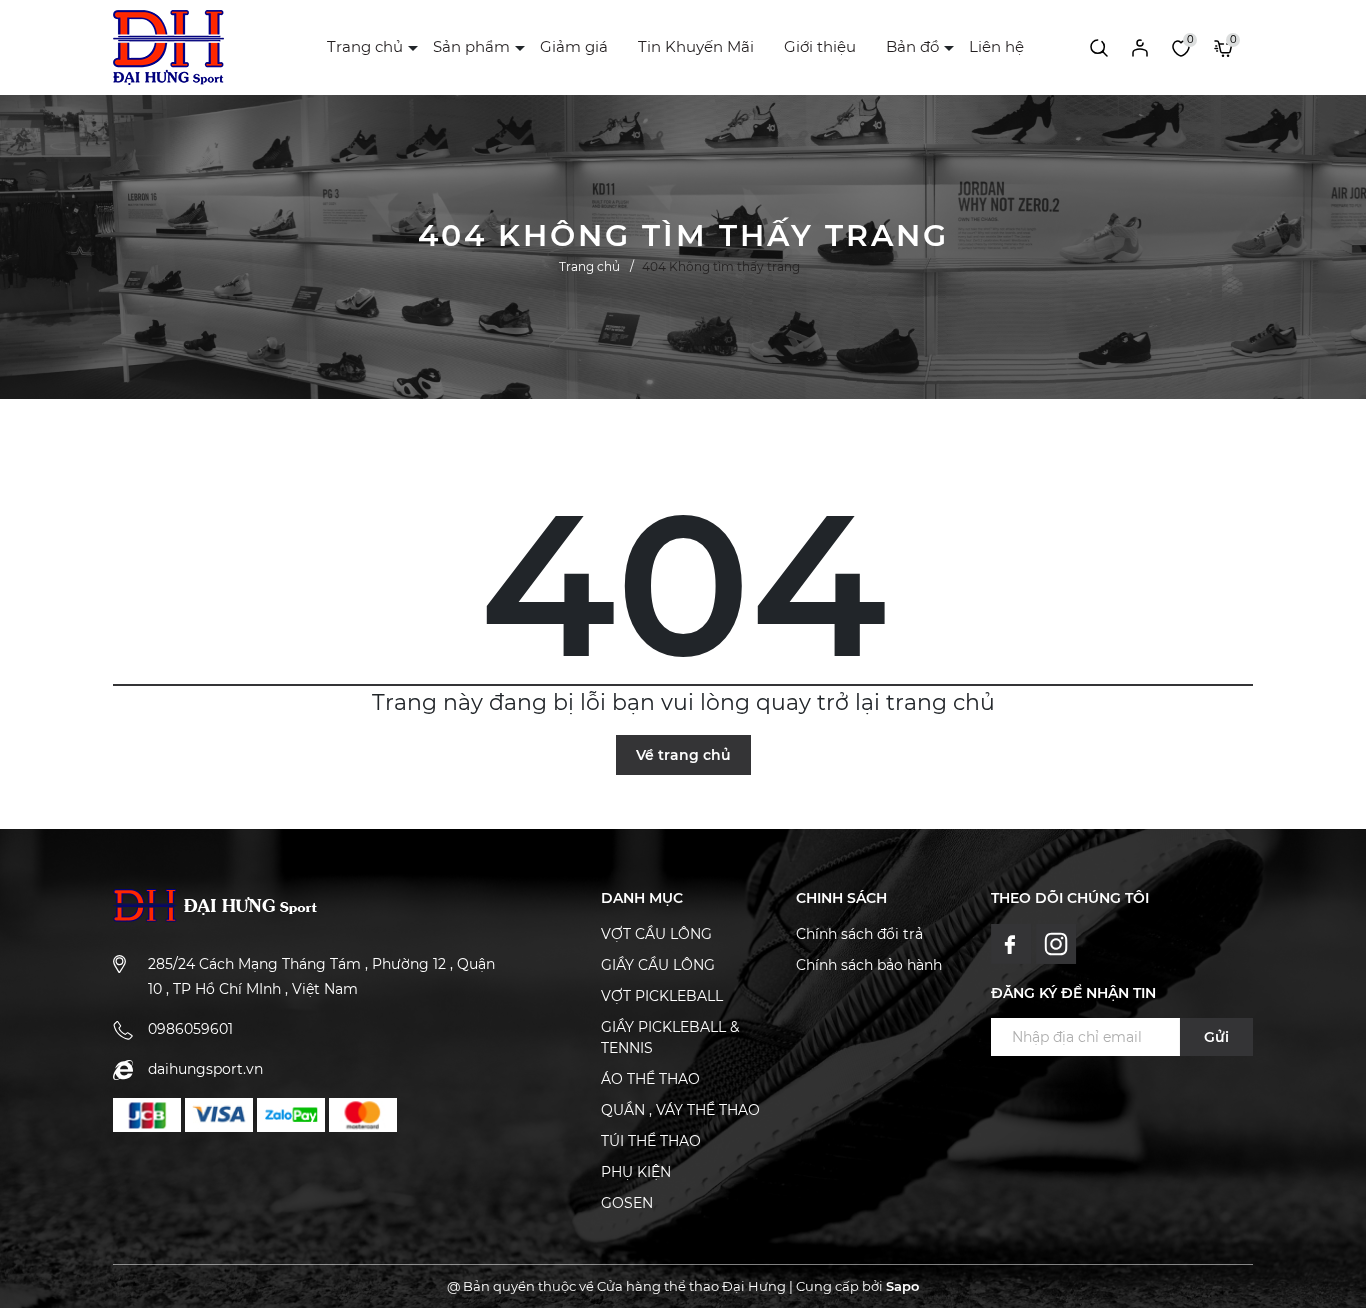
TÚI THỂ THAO (651, 1141)
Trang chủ (365, 46)
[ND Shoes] (147, 1115)
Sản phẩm (471, 46)
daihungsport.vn (205, 1069)
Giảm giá (574, 46)
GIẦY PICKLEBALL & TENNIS (670, 1037)
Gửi (1216, 1037)
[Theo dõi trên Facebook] (1013, 942)
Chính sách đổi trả (859, 934)
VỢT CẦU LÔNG (656, 934)
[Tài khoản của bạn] (1140, 47)
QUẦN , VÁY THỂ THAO (680, 1110)
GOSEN (627, 1203)
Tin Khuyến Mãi (696, 46)
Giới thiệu (820, 46)
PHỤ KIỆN (636, 1172)
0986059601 (190, 1029)
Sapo (902, 1286)
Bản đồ (912, 46)
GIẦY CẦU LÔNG (658, 965)
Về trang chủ (683, 755)
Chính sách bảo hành (869, 965)
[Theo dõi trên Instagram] (1056, 942)
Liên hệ (996, 46)
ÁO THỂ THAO (650, 1079)
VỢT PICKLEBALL (662, 996)
